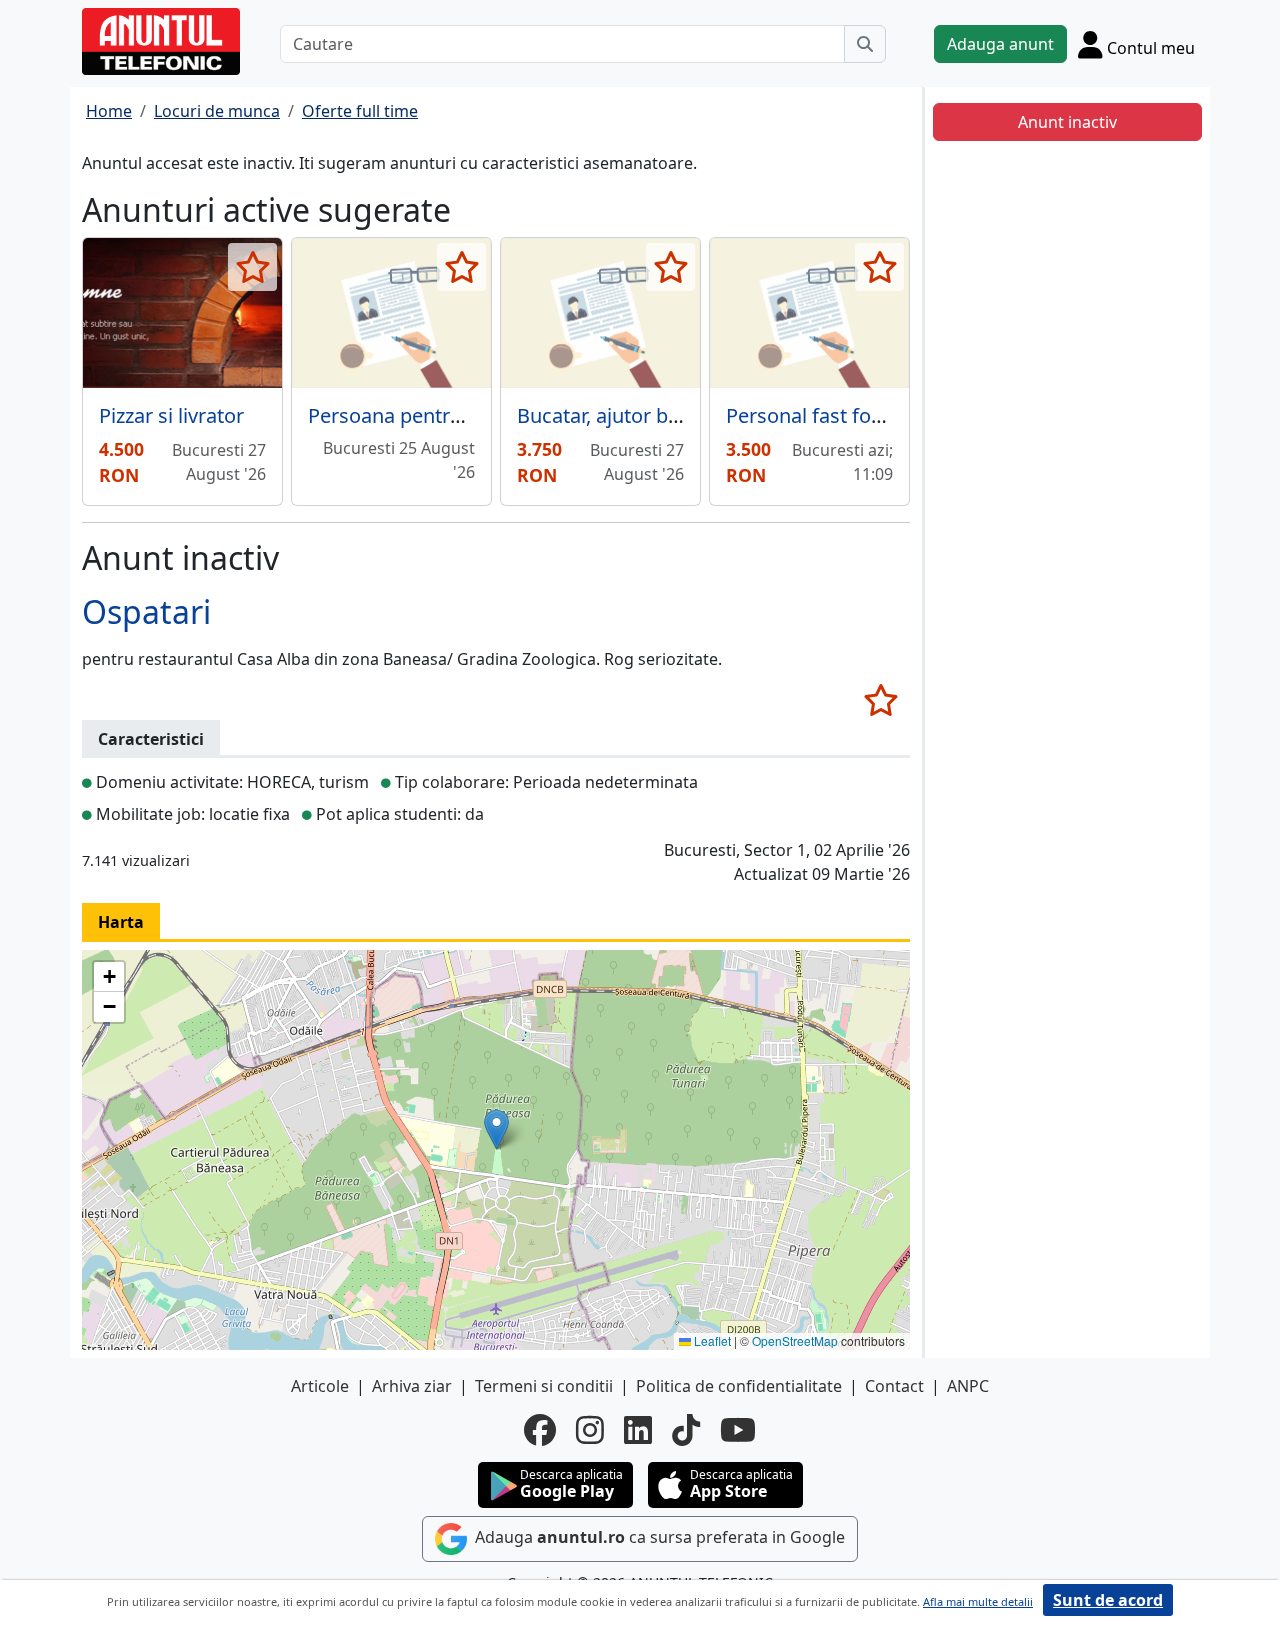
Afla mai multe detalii (978, 1601)
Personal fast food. (813, 415)
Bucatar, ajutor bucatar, (623, 415)
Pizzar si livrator (171, 415)
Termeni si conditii (544, 1386)
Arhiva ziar (412, 1386)
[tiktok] (686, 1430)
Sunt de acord (1108, 1600)
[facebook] (540, 1430)
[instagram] (590, 1430)
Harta (121, 922)
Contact (894, 1386)
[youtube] (738, 1430)
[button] (496, 1129)
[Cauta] (865, 44)
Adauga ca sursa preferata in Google (658, 1537)
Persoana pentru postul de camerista (479, 415)
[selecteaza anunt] (252, 267)
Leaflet (711, 1340)
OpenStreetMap (795, 1340)
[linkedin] (638, 1430)
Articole (320, 1386)
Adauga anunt (1000, 44)
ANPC (968, 1386)
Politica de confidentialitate (739, 1386)
